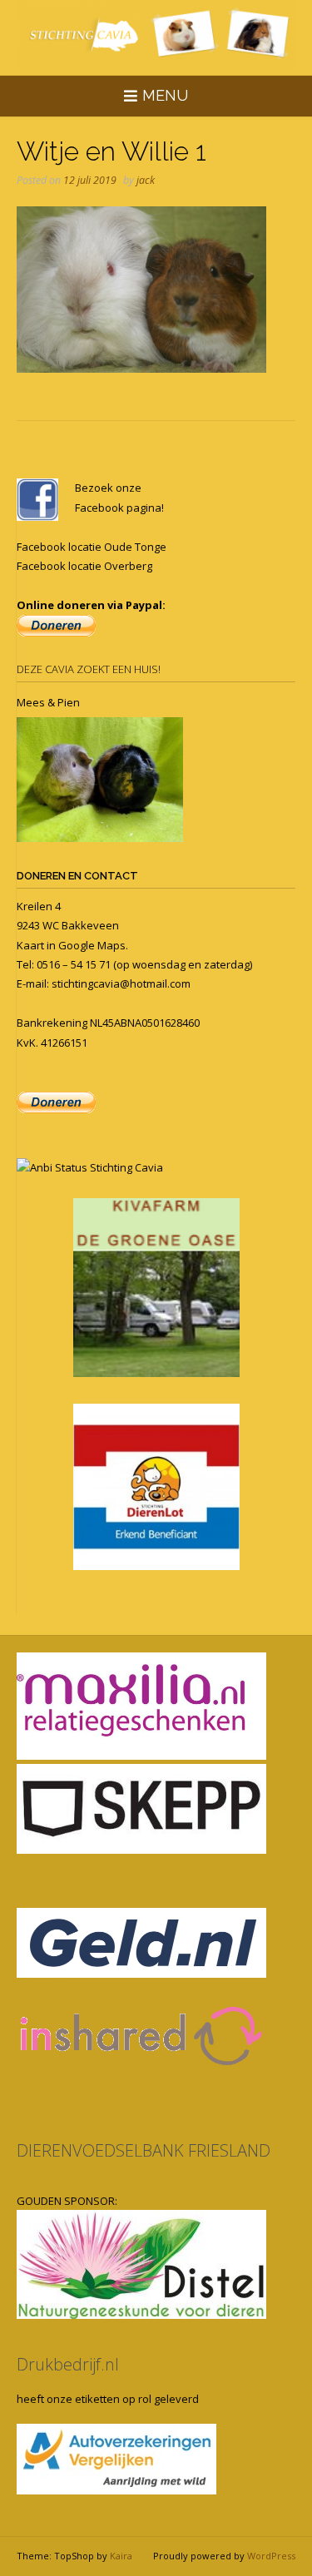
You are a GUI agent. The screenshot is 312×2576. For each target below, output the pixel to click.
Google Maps (92, 945)
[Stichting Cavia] (156, 35)
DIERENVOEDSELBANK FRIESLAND (144, 2150)
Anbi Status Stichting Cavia (97, 1167)
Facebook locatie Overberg (84, 566)
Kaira (121, 2556)
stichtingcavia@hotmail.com (121, 983)
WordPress (271, 2556)
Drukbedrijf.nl (68, 2364)
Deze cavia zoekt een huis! (89, 669)
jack (146, 180)
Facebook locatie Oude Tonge (92, 547)
